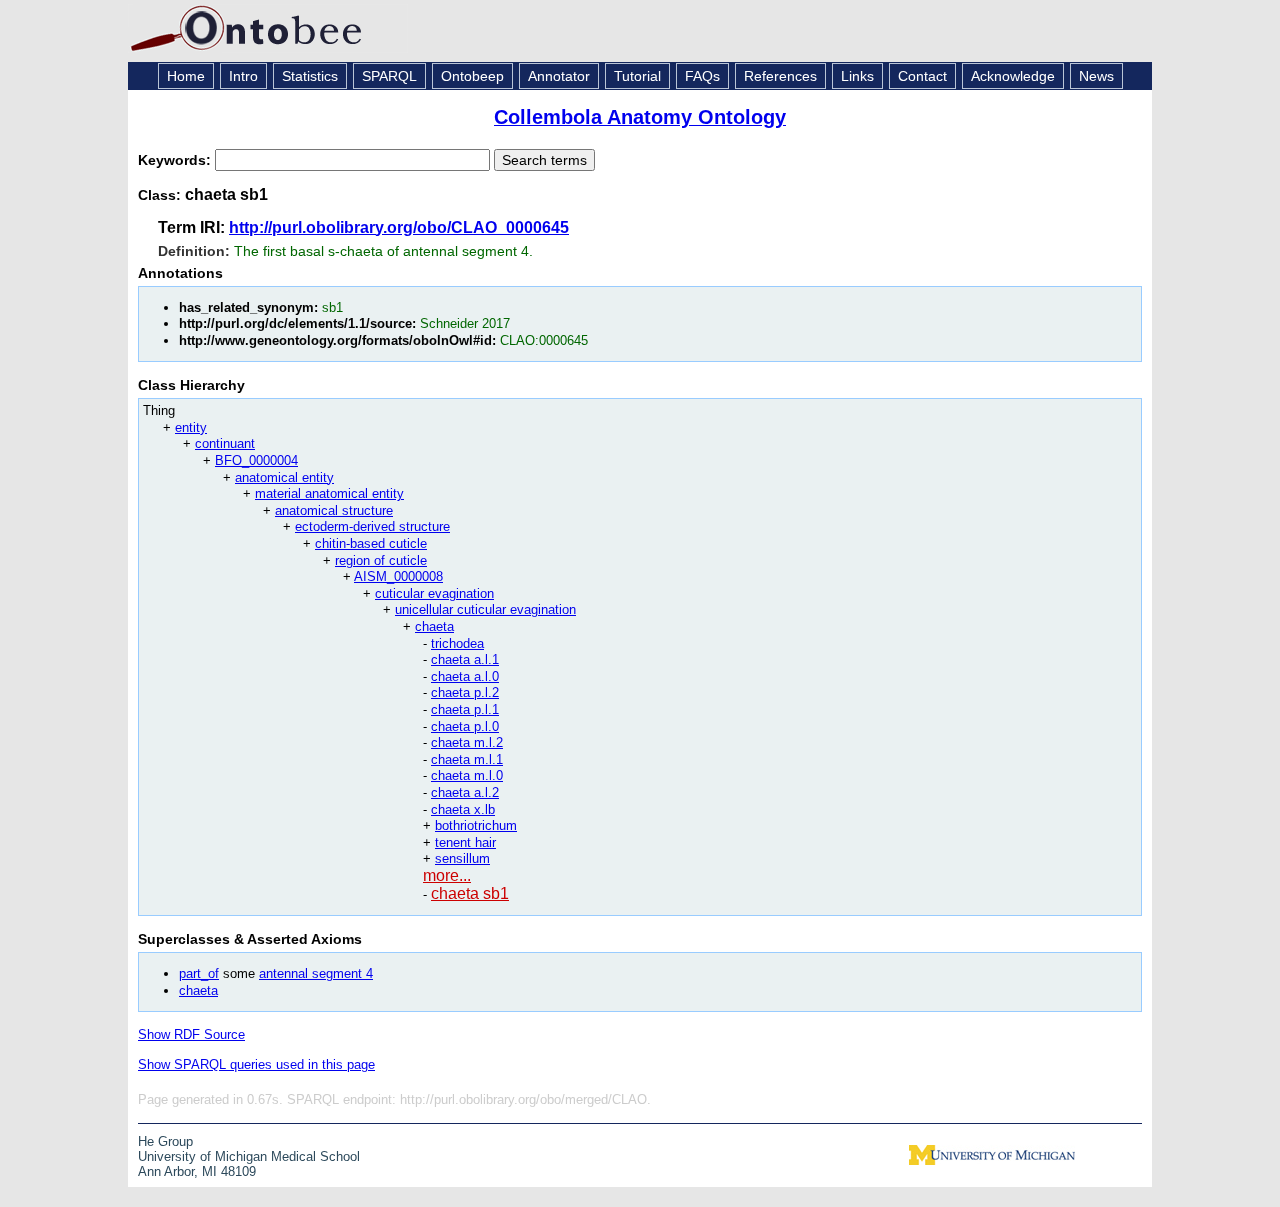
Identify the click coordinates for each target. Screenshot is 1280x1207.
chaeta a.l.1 (465, 659)
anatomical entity (284, 477)
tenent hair (465, 842)
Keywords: (176, 160)
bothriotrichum (476, 825)
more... (447, 875)
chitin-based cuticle (371, 543)
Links (857, 76)
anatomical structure (334, 510)
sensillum (462, 858)
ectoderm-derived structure (372, 526)
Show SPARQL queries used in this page (256, 1064)
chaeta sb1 (470, 893)
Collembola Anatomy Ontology (640, 117)
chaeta (434, 626)
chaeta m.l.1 (467, 759)
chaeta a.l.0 (465, 676)
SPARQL (389, 76)
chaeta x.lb (463, 809)
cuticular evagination (434, 593)
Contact (922, 76)
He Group (165, 1141)
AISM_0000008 (398, 576)
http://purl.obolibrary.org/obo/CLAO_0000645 (399, 227)
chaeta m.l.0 (467, 775)
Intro (243, 76)
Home (186, 76)
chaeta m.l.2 (467, 742)
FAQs (702, 76)
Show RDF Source (191, 1034)
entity (191, 427)
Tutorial (637, 76)
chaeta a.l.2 (465, 792)
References (780, 76)
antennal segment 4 (316, 973)
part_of (199, 973)
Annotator (559, 76)
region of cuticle (381, 560)
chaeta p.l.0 (465, 726)
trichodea (457, 643)
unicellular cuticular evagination (485, 609)
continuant (225, 443)
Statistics (310, 76)
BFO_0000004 (256, 460)
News (1096, 76)
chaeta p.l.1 (465, 709)
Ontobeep (472, 76)
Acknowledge (1013, 76)
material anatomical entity (329, 493)
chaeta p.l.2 (465, 692)
